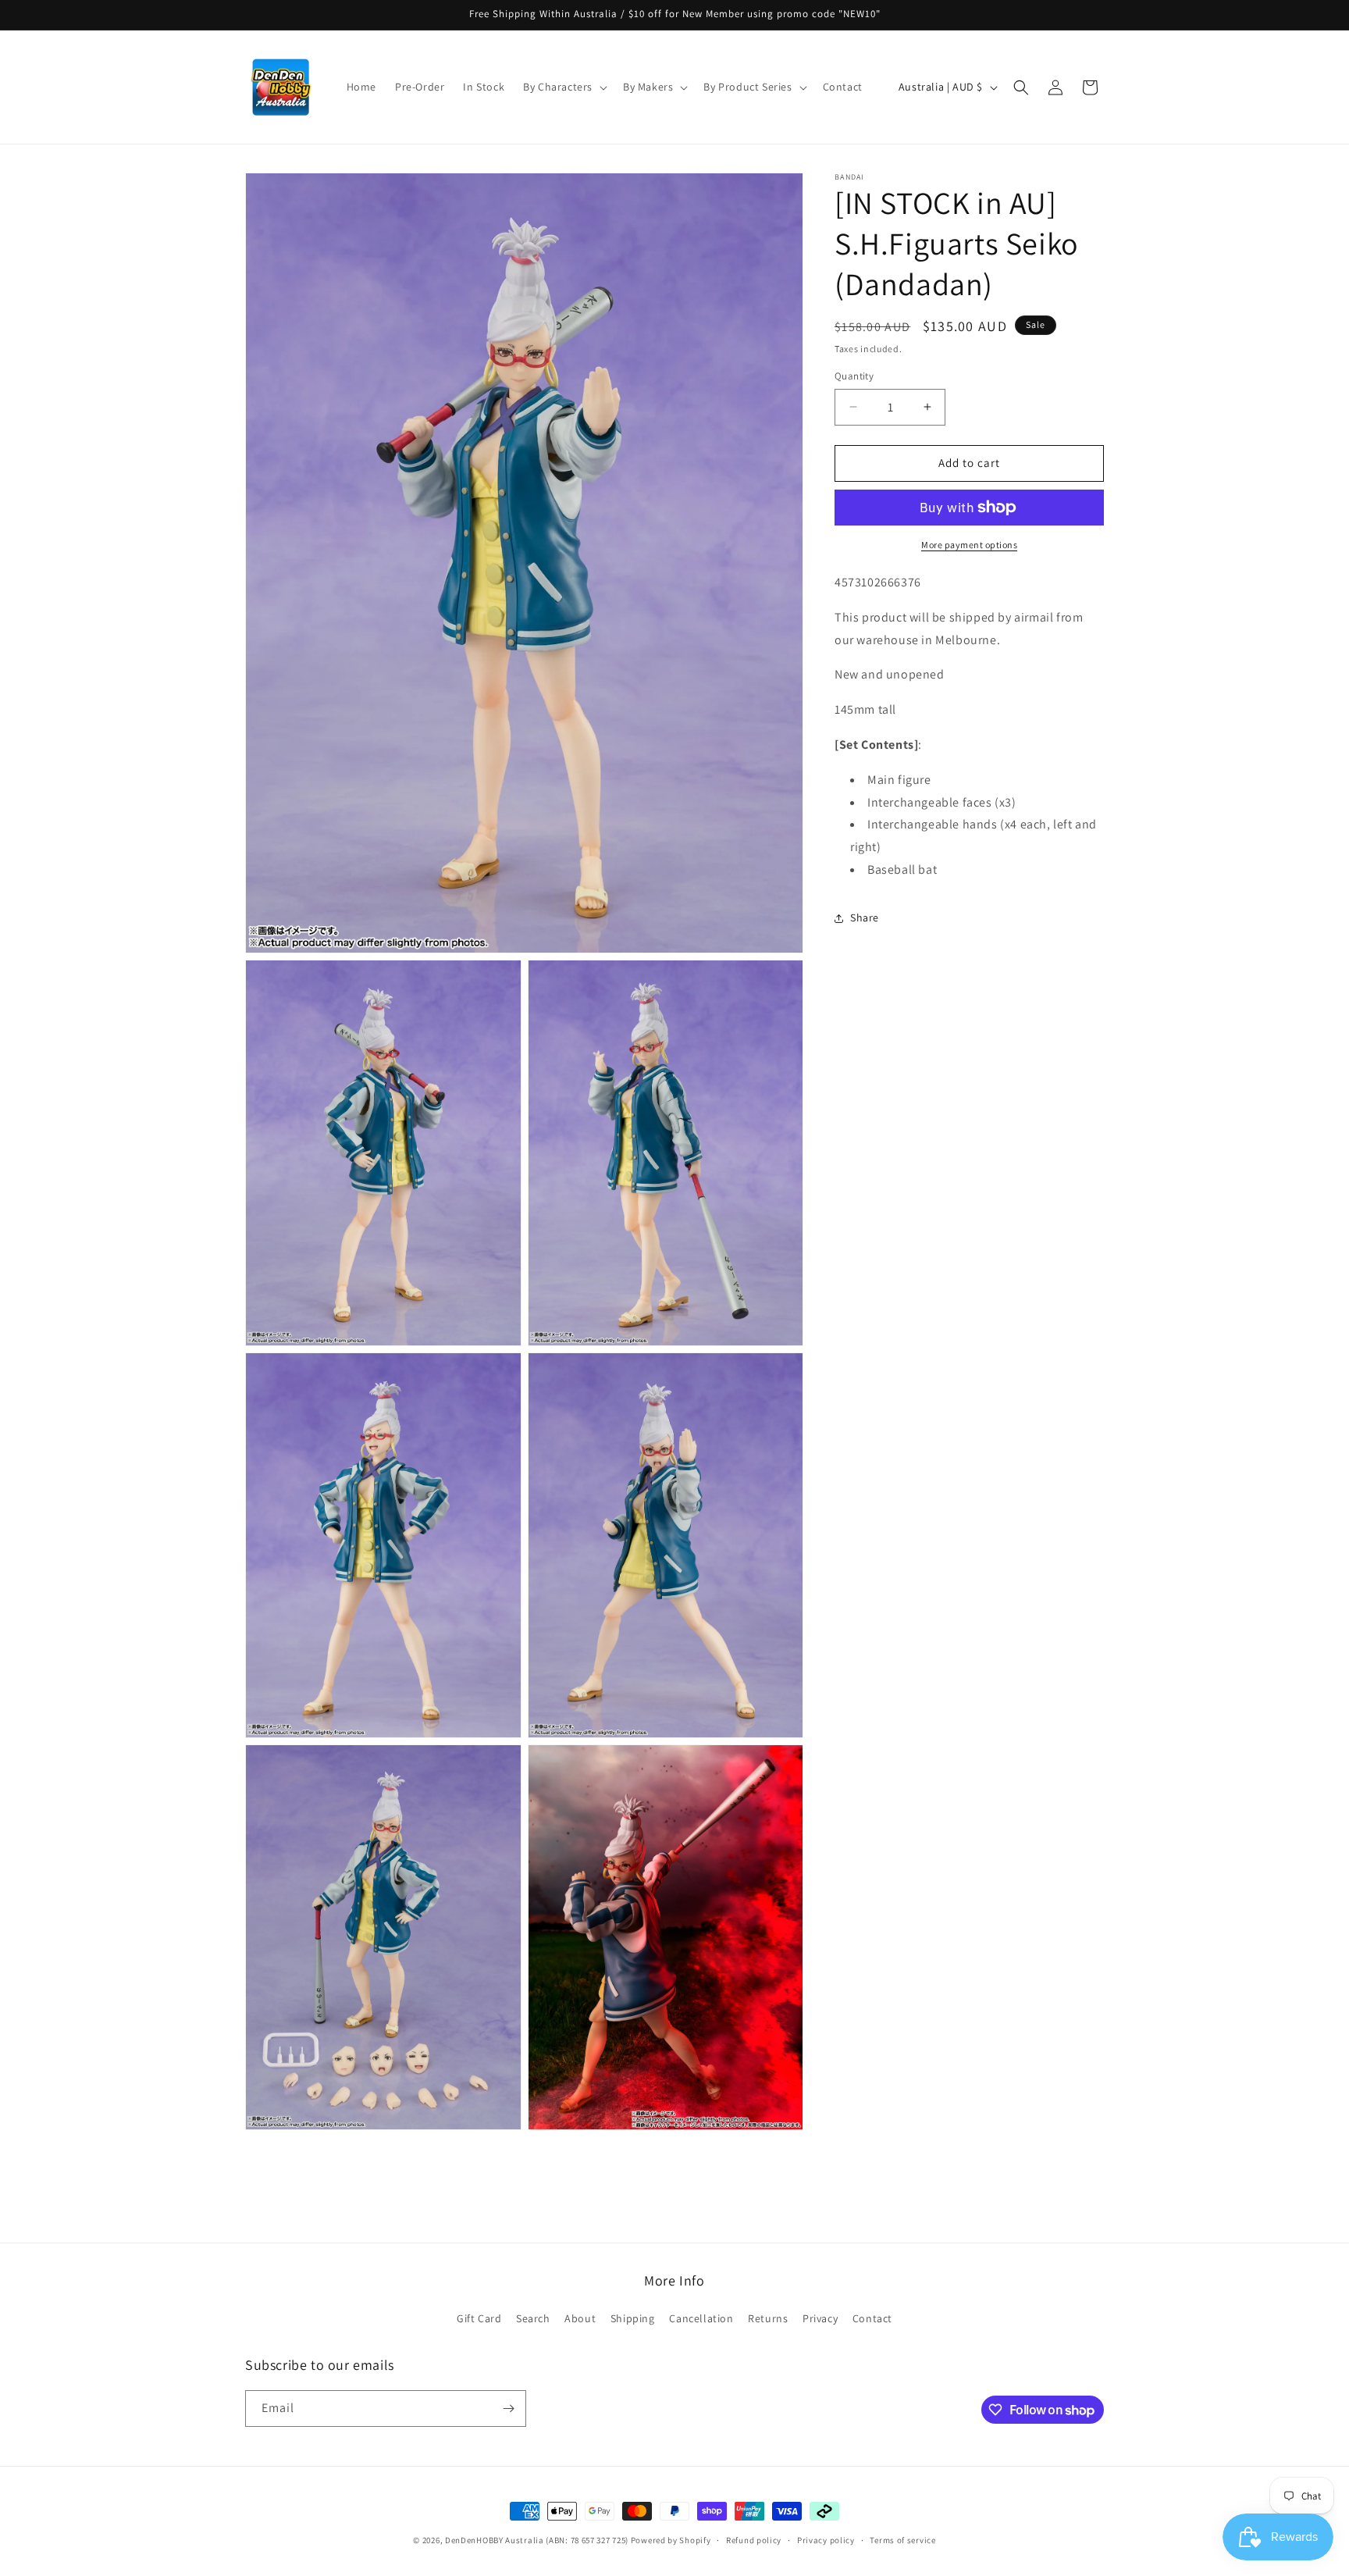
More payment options (969, 545)
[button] (564, 87)
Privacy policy (826, 2540)
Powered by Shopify (671, 2540)
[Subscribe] (508, 2409)
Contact (872, 2318)
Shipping (633, 2318)
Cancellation (701, 2318)
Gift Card (479, 2318)
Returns (768, 2318)
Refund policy (754, 2540)
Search (533, 2318)
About (580, 2318)
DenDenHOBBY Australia (495, 2540)
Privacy (820, 2318)
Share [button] (865, 917)
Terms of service (902, 2540)
